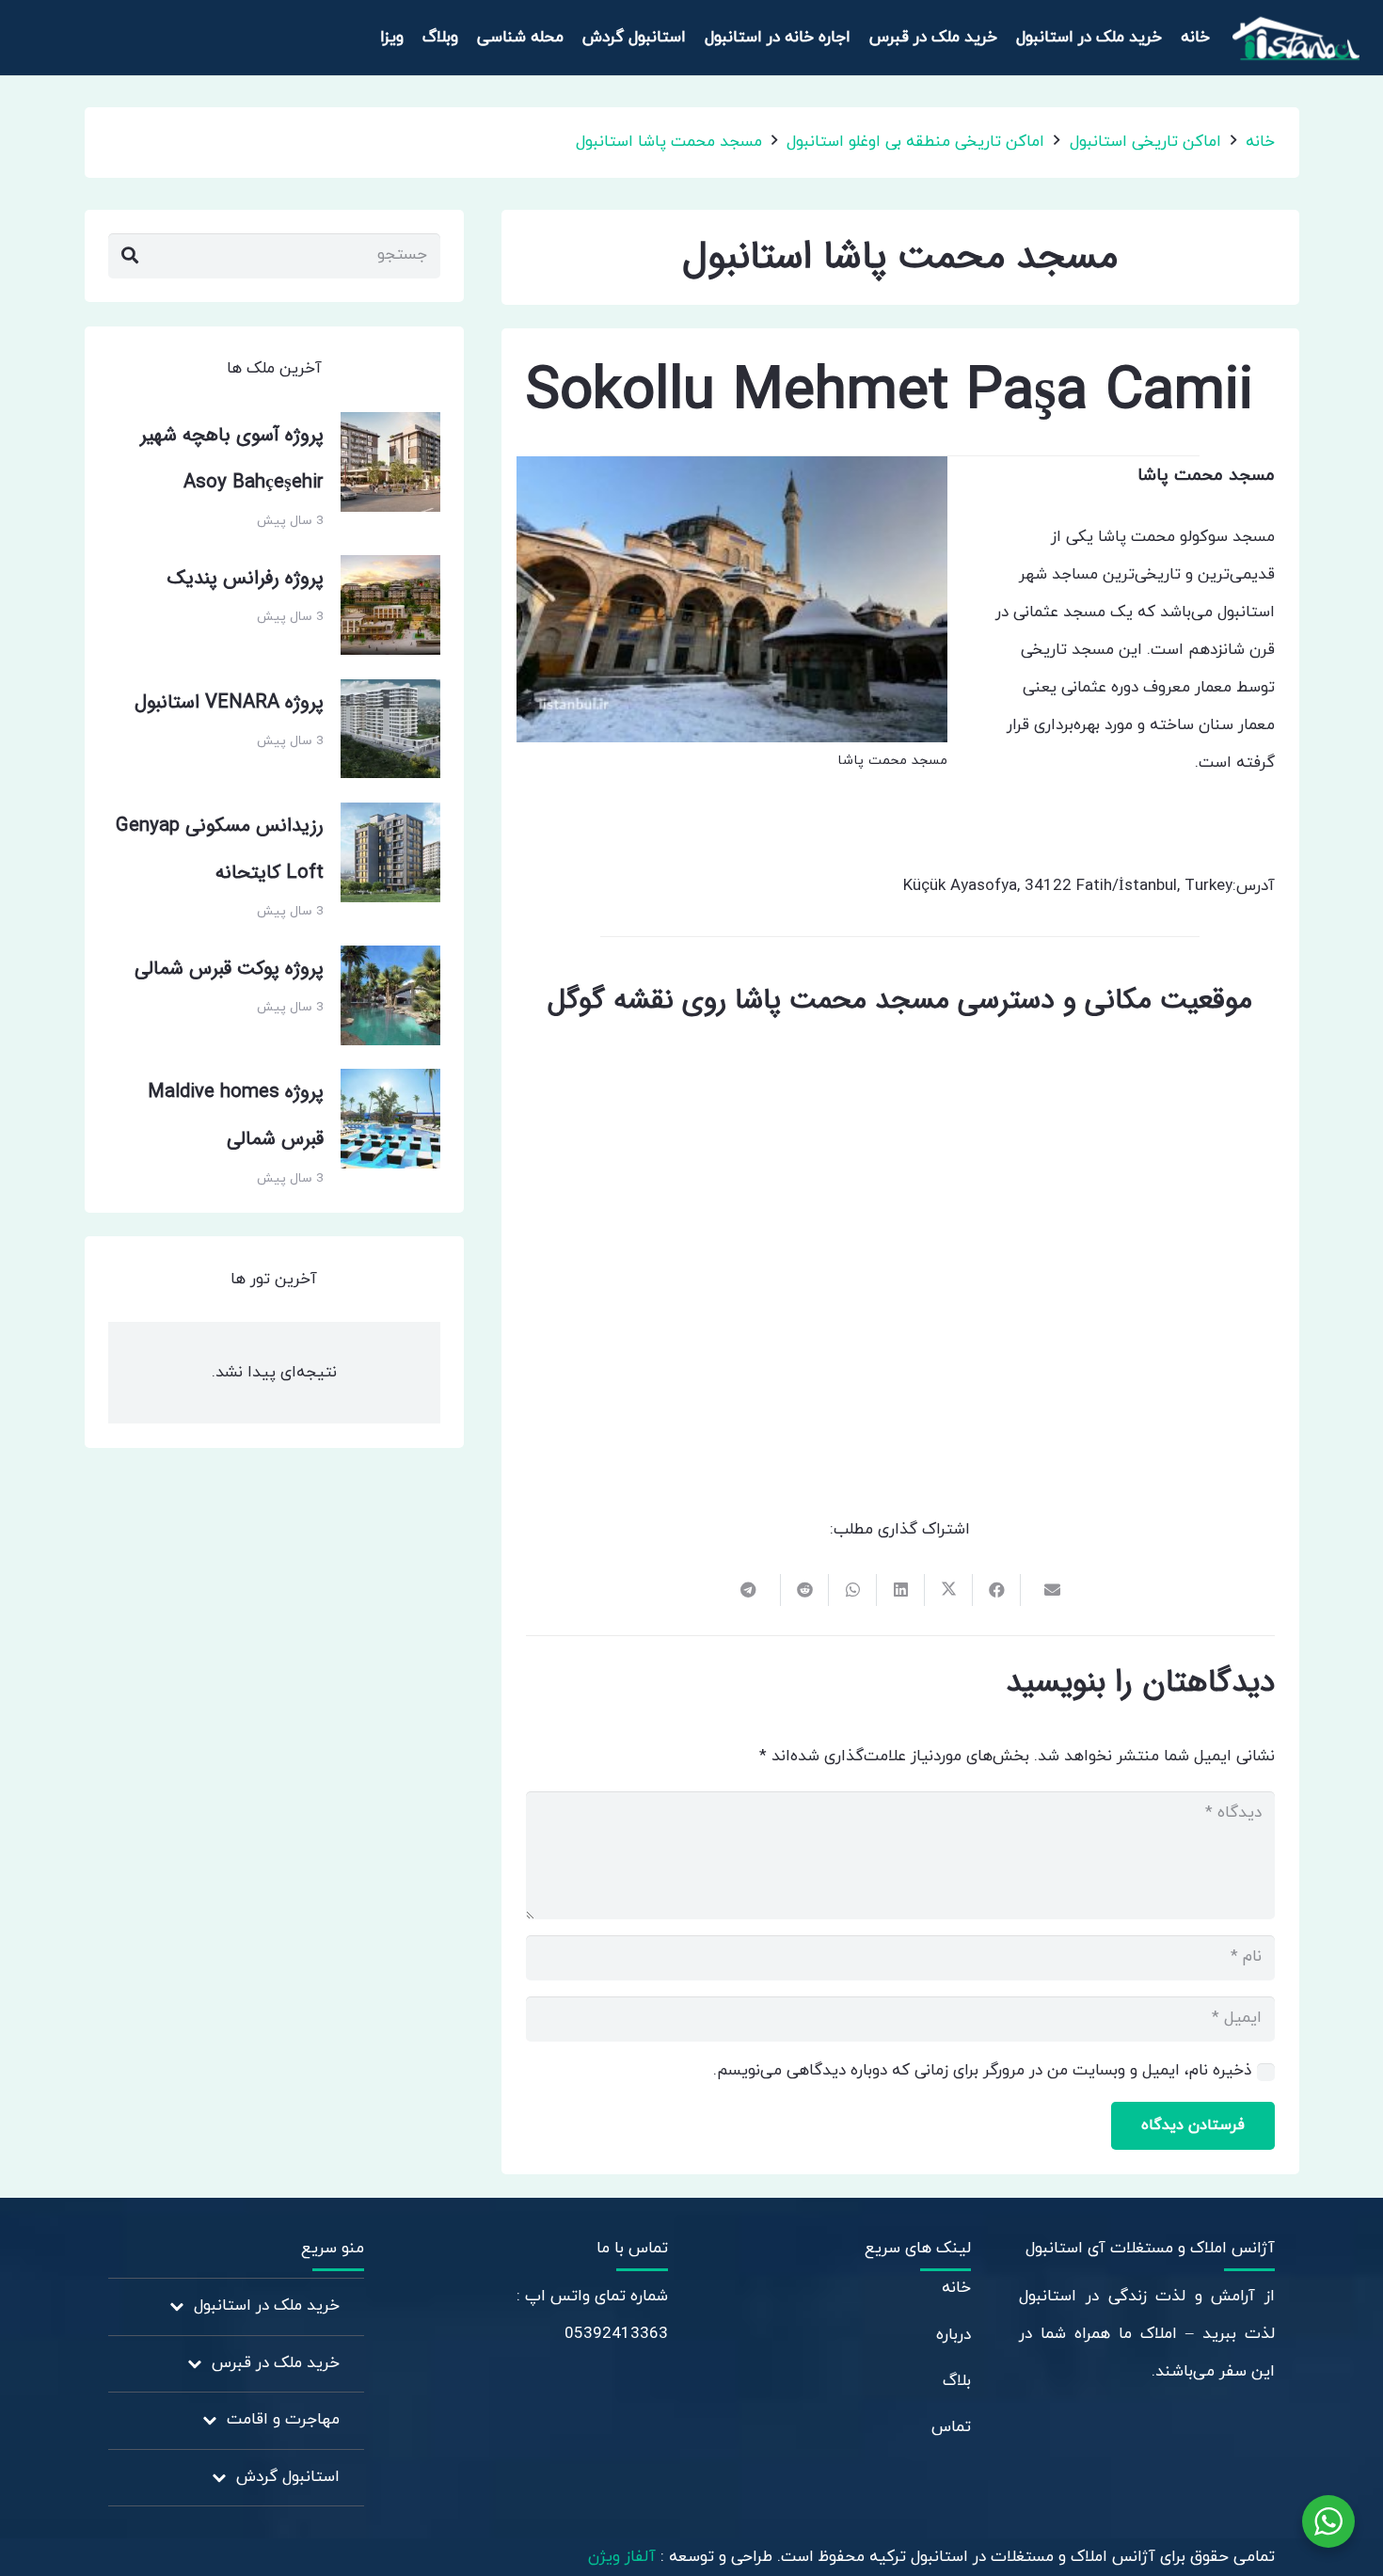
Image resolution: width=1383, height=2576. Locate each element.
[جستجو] (130, 256)
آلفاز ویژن (624, 2557)
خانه (1260, 142)
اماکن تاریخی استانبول (1145, 142)
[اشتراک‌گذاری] (996, 1590)
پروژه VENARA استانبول (229, 703)
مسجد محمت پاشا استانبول (669, 142)
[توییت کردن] (948, 1590)
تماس (951, 2427)
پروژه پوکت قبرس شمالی (229, 969)
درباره (954, 2335)
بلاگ (957, 2381)
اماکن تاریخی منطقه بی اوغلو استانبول (915, 142)
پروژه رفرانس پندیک (246, 579)
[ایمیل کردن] (1044, 1590)
